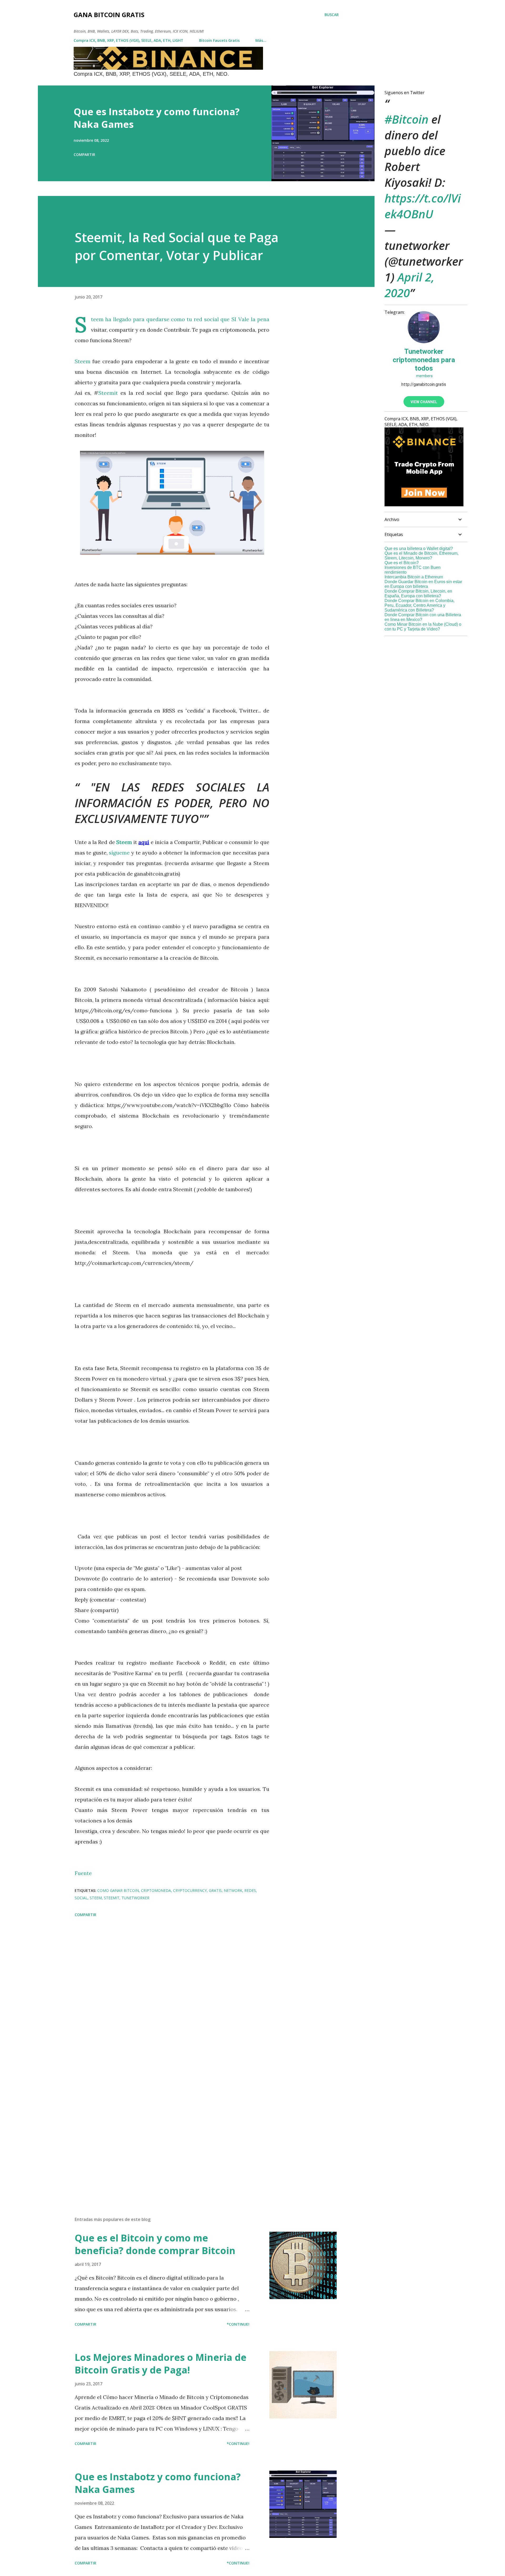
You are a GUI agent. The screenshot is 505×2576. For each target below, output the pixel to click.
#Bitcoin (406, 119)
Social (81, 1898)
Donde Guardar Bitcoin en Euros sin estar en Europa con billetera (423, 584)
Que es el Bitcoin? (402, 563)
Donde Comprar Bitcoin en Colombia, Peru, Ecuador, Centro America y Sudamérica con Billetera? (420, 605)
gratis (215, 1890)
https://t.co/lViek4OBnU (423, 206)
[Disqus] (172, 1990)
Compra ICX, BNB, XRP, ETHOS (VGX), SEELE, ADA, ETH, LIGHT (128, 40)
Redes (250, 1890)
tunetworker (135, 1898)
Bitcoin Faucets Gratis (219, 40)
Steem (98, 319)
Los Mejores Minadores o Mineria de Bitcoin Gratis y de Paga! (161, 2364)
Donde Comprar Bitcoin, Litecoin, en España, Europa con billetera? (418, 594)
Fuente (83, 1873)
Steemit (108, 393)
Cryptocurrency (190, 1890)
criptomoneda (156, 1890)
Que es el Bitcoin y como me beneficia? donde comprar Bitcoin (155, 2244)
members (424, 376)
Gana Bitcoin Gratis (109, 15)
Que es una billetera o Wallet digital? (419, 549)
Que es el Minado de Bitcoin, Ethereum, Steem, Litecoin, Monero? (421, 556)
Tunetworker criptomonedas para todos (424, 360)
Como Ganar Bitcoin (118, 1890)
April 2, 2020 (410, 285)
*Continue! (238, 2324)
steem (96, 1898)
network (233, 1890)
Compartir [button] (84, 155)
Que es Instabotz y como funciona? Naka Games (157, 118)
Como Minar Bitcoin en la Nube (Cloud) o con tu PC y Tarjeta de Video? (423, 627)
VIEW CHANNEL (424, 402)
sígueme (119, 853)
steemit (112, 1898)
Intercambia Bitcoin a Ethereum (414, 577)
